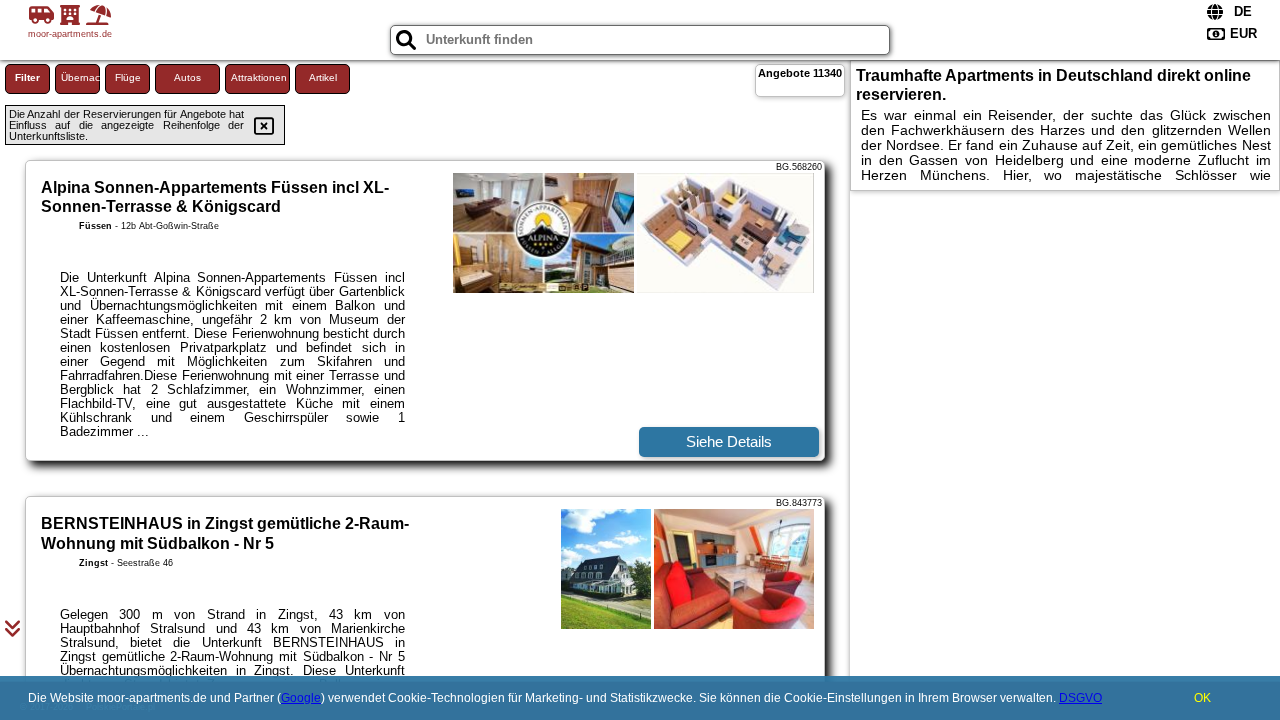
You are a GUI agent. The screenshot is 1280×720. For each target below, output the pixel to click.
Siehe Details (729, 441)
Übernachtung (80, 77)
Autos (187, 77)
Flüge (128, 77)
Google (301, 698)
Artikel (323, 77)
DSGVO (1080, 698)
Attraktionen (259, 77)
